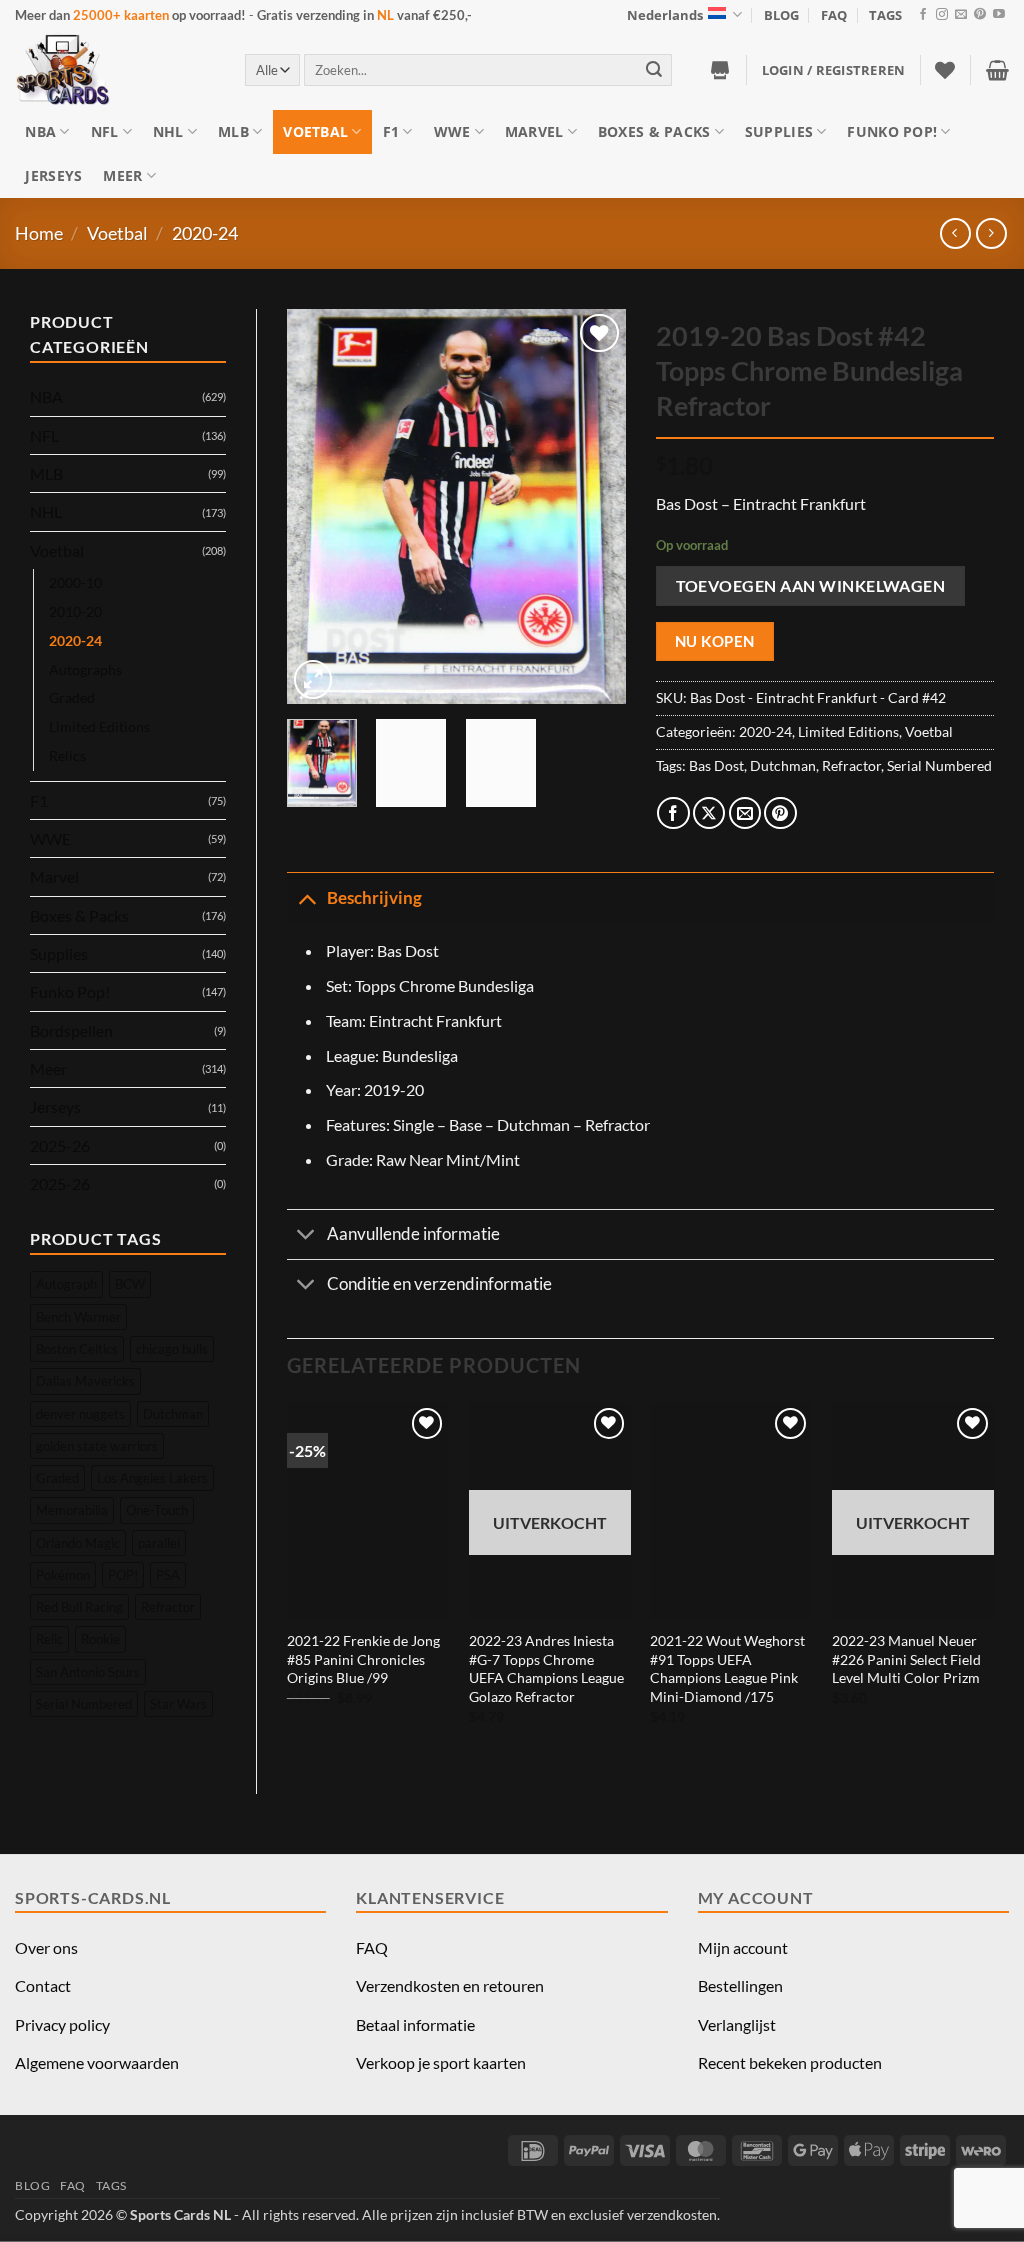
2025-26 (60, 1145)
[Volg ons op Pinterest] (980, 15)
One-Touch (157, 1510)
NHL (168, 131)
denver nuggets (80, 1414)
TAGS (885, 15)
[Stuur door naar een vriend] (745, 813)
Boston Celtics (77, 1349)
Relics (67, 755)
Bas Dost (716, 765)
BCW (130, 1284)
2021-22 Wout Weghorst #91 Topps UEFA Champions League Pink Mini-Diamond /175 (727, 1668)
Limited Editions (99, 726)
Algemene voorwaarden (97, 2062)
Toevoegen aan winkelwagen (811, 585)
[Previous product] (991, 233)
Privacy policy (62, 2024)
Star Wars (178, 1704)
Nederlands (665, 15)
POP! (123, 1575)
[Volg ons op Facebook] (923, 15)
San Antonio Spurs (88, 1672)
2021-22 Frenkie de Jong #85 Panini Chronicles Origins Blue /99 (363, 1659)
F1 (391, 131)
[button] (834, 70)
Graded (72, 697)
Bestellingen (740, 1985)
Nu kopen (715, 641)
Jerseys (53, 175)
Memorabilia (72, 1510)
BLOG (781, 15)
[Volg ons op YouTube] (999, 15)
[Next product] (955, 233)
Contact (43, 1985)
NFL (105, 131)
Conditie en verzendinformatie (439, 1283)
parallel (159, 1543)
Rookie (100, 1639)
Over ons (46, 1947)
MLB (233, 131)
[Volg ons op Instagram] (942, 15)
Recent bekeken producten (790, 2062)
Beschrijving (374, 897)
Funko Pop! (892, 131)
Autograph (66, 1284)
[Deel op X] (709, 813)
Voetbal (315, 131)
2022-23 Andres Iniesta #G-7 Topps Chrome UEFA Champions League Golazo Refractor (546, 1668)
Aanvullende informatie (413, 1233)
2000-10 (75, 582)
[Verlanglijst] (945, 70)
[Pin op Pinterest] (780, 813)
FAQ (834, 15)
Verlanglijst (737, 2024)
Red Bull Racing (79, 1607)
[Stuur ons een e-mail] (961, 15)
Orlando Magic (78, 1543)
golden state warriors (97, 1446)
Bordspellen (71, 1030)
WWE (452, 131)
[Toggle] (306, 897)
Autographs (85, 669)
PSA (168, 1575)
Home (39, 233)
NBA (40, 131)
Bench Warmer (78, 1317)
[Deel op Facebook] (673, 813)
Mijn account (743, 1947)
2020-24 (205, 233)
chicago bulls (172, 1349)
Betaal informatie (415, 2024)
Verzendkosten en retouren (450, 1985)
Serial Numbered (84, 1704)
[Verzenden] (654, 69)
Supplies (779, 131)
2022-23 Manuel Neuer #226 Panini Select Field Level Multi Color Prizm (906, 1659)
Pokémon (63, 1575)
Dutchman (173, 1414)
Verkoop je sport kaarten (441, 2062)
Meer (122, 175)
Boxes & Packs (654, 131)
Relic (49, 1639)
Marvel (534, 131)
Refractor (168, 1607)
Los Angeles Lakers (152, 1478)
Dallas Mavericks (85, 1381)
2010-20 (75, 611)
